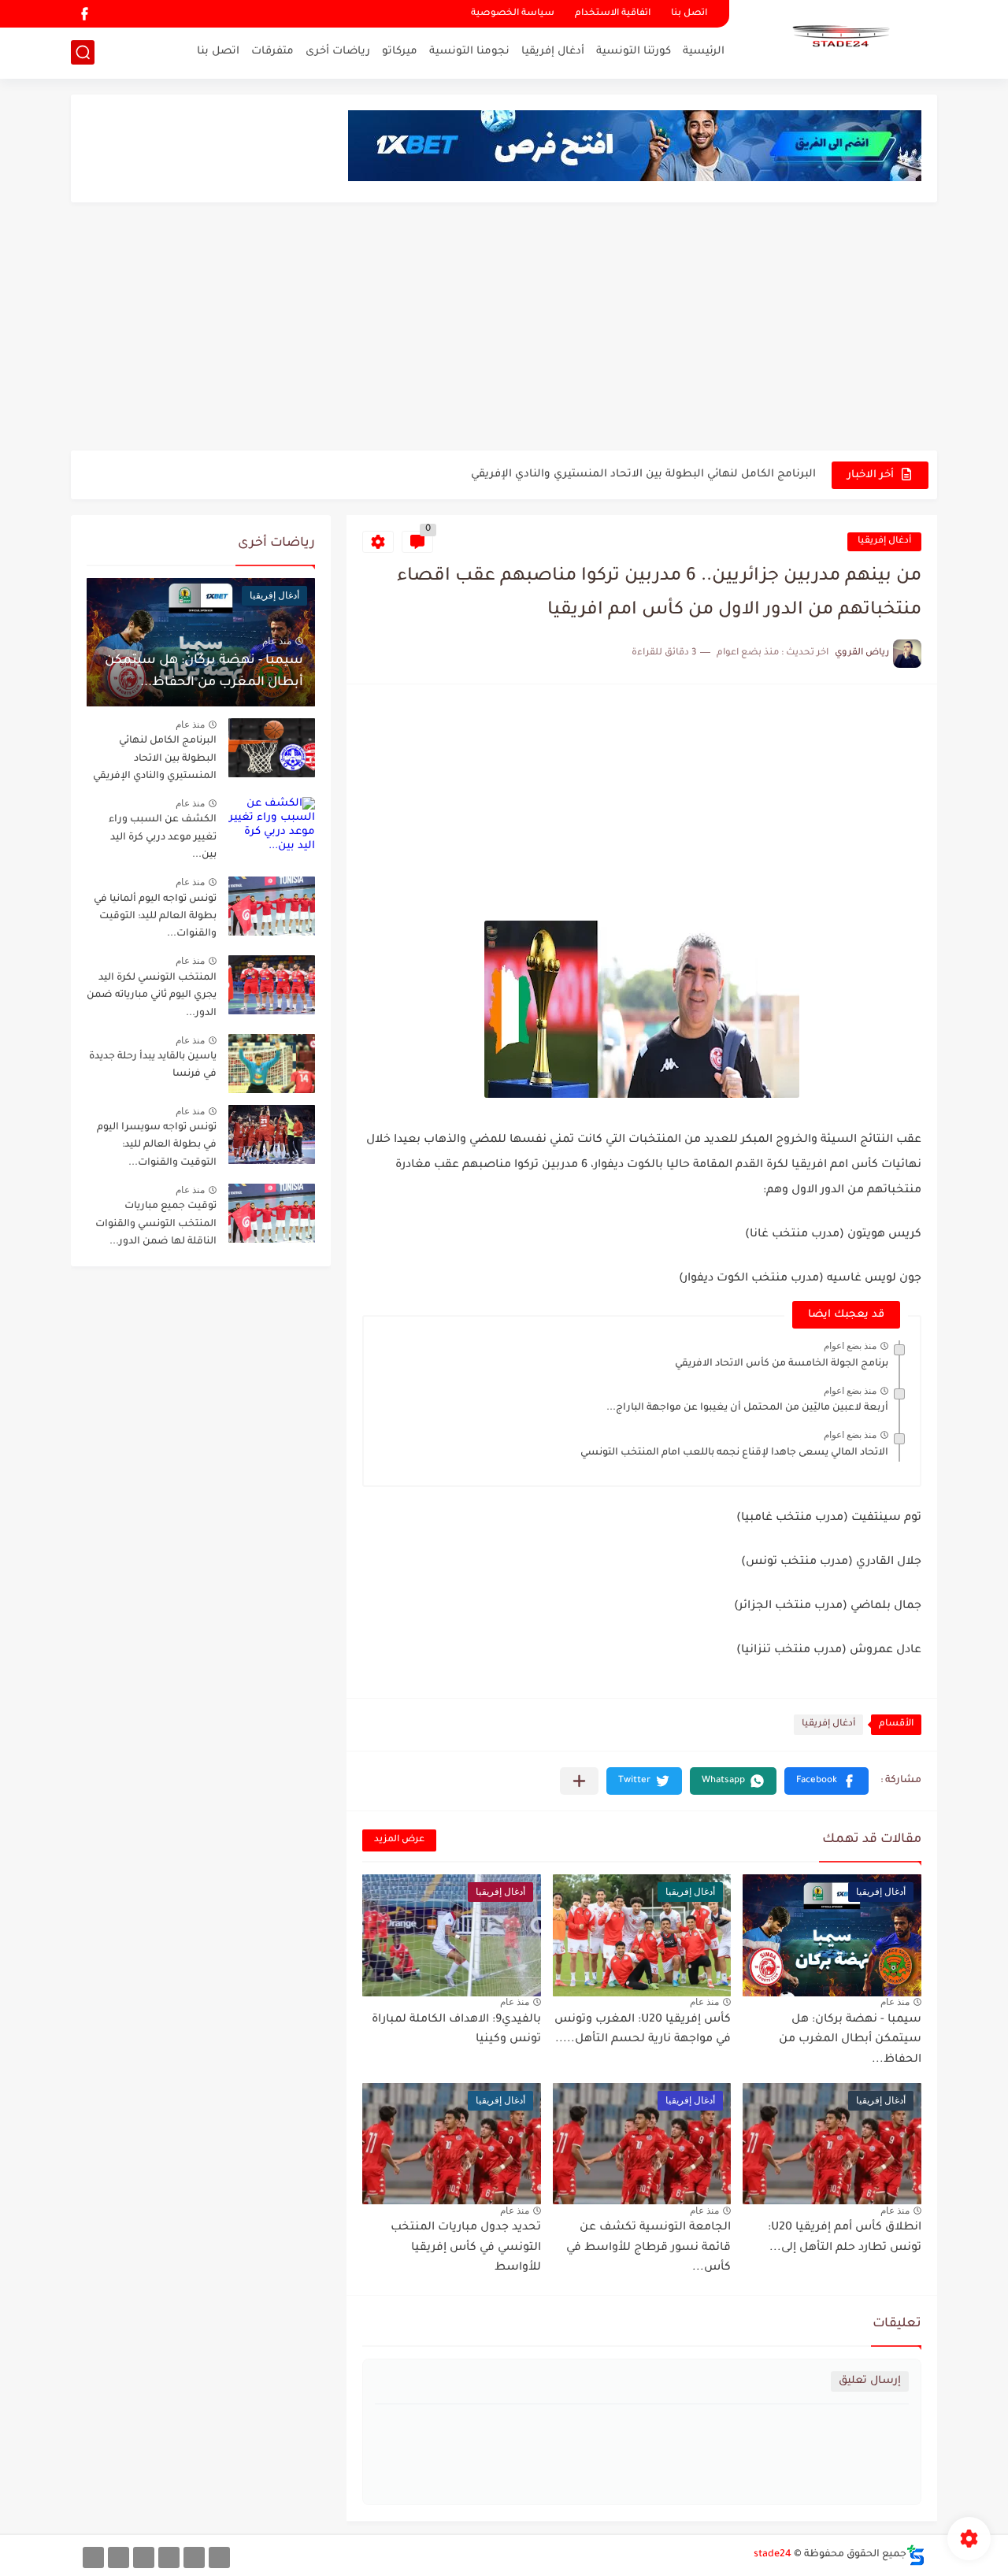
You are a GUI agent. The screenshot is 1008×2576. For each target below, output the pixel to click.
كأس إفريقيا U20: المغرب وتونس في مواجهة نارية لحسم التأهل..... (643, 2030)
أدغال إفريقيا (553, 52)
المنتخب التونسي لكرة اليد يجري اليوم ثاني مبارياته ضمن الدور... (152, 996)
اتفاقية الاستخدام (613, 14)
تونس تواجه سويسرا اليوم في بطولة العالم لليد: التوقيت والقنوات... (157, 1145)
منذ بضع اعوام (850, 1346)
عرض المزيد (399, 1840)
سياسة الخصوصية (513, 14)
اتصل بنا (689, 14)
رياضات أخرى (338, 52)
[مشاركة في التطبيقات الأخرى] (579, 1781)
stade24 (773, 2555)
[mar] (219, 2557)
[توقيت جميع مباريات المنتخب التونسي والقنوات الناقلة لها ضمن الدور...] (272, 1213)
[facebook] (84, 14)
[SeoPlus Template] (916, 2555)
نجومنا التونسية (469, 52)
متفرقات (272, 52)
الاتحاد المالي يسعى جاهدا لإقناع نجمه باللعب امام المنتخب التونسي (734, 1453)
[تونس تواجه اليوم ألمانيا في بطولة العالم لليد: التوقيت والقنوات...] (272, 906)
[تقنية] (194, 2557)
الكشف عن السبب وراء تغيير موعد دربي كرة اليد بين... (163, 838)
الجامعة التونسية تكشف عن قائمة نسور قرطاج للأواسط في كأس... (649, 2248)
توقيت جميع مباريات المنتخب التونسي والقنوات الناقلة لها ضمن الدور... (156, 1224)
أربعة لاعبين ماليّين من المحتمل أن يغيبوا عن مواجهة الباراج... (747, 1408)
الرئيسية (704, 52)
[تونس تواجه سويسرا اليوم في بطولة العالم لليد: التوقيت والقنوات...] (272, 1134)
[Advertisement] (504, 328)
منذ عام (895, 2002)
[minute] (144, 2557)
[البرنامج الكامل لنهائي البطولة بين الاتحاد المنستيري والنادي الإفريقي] (272, 748)
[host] (93, 2557)
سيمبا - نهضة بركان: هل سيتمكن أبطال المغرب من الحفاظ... (850, 2040)
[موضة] (169, 2557)
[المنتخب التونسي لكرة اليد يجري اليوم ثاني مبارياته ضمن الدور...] (272, 985)
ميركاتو (400, 52)
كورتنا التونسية (634, 52)
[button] (826, 1781)
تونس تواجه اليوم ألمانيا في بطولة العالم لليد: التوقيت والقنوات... (155, 917)
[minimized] (119, 2557)
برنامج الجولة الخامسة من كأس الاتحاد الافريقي (782, 1364)
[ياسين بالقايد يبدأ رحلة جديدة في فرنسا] (272, 1064)
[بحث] (83, 52)
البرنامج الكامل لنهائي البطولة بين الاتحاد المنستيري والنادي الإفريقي (643, 474)
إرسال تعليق (870, 2381)
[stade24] (839, 38)
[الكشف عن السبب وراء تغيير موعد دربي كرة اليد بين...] (272, 827)
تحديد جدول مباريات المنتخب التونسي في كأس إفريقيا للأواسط (466, 2248)
